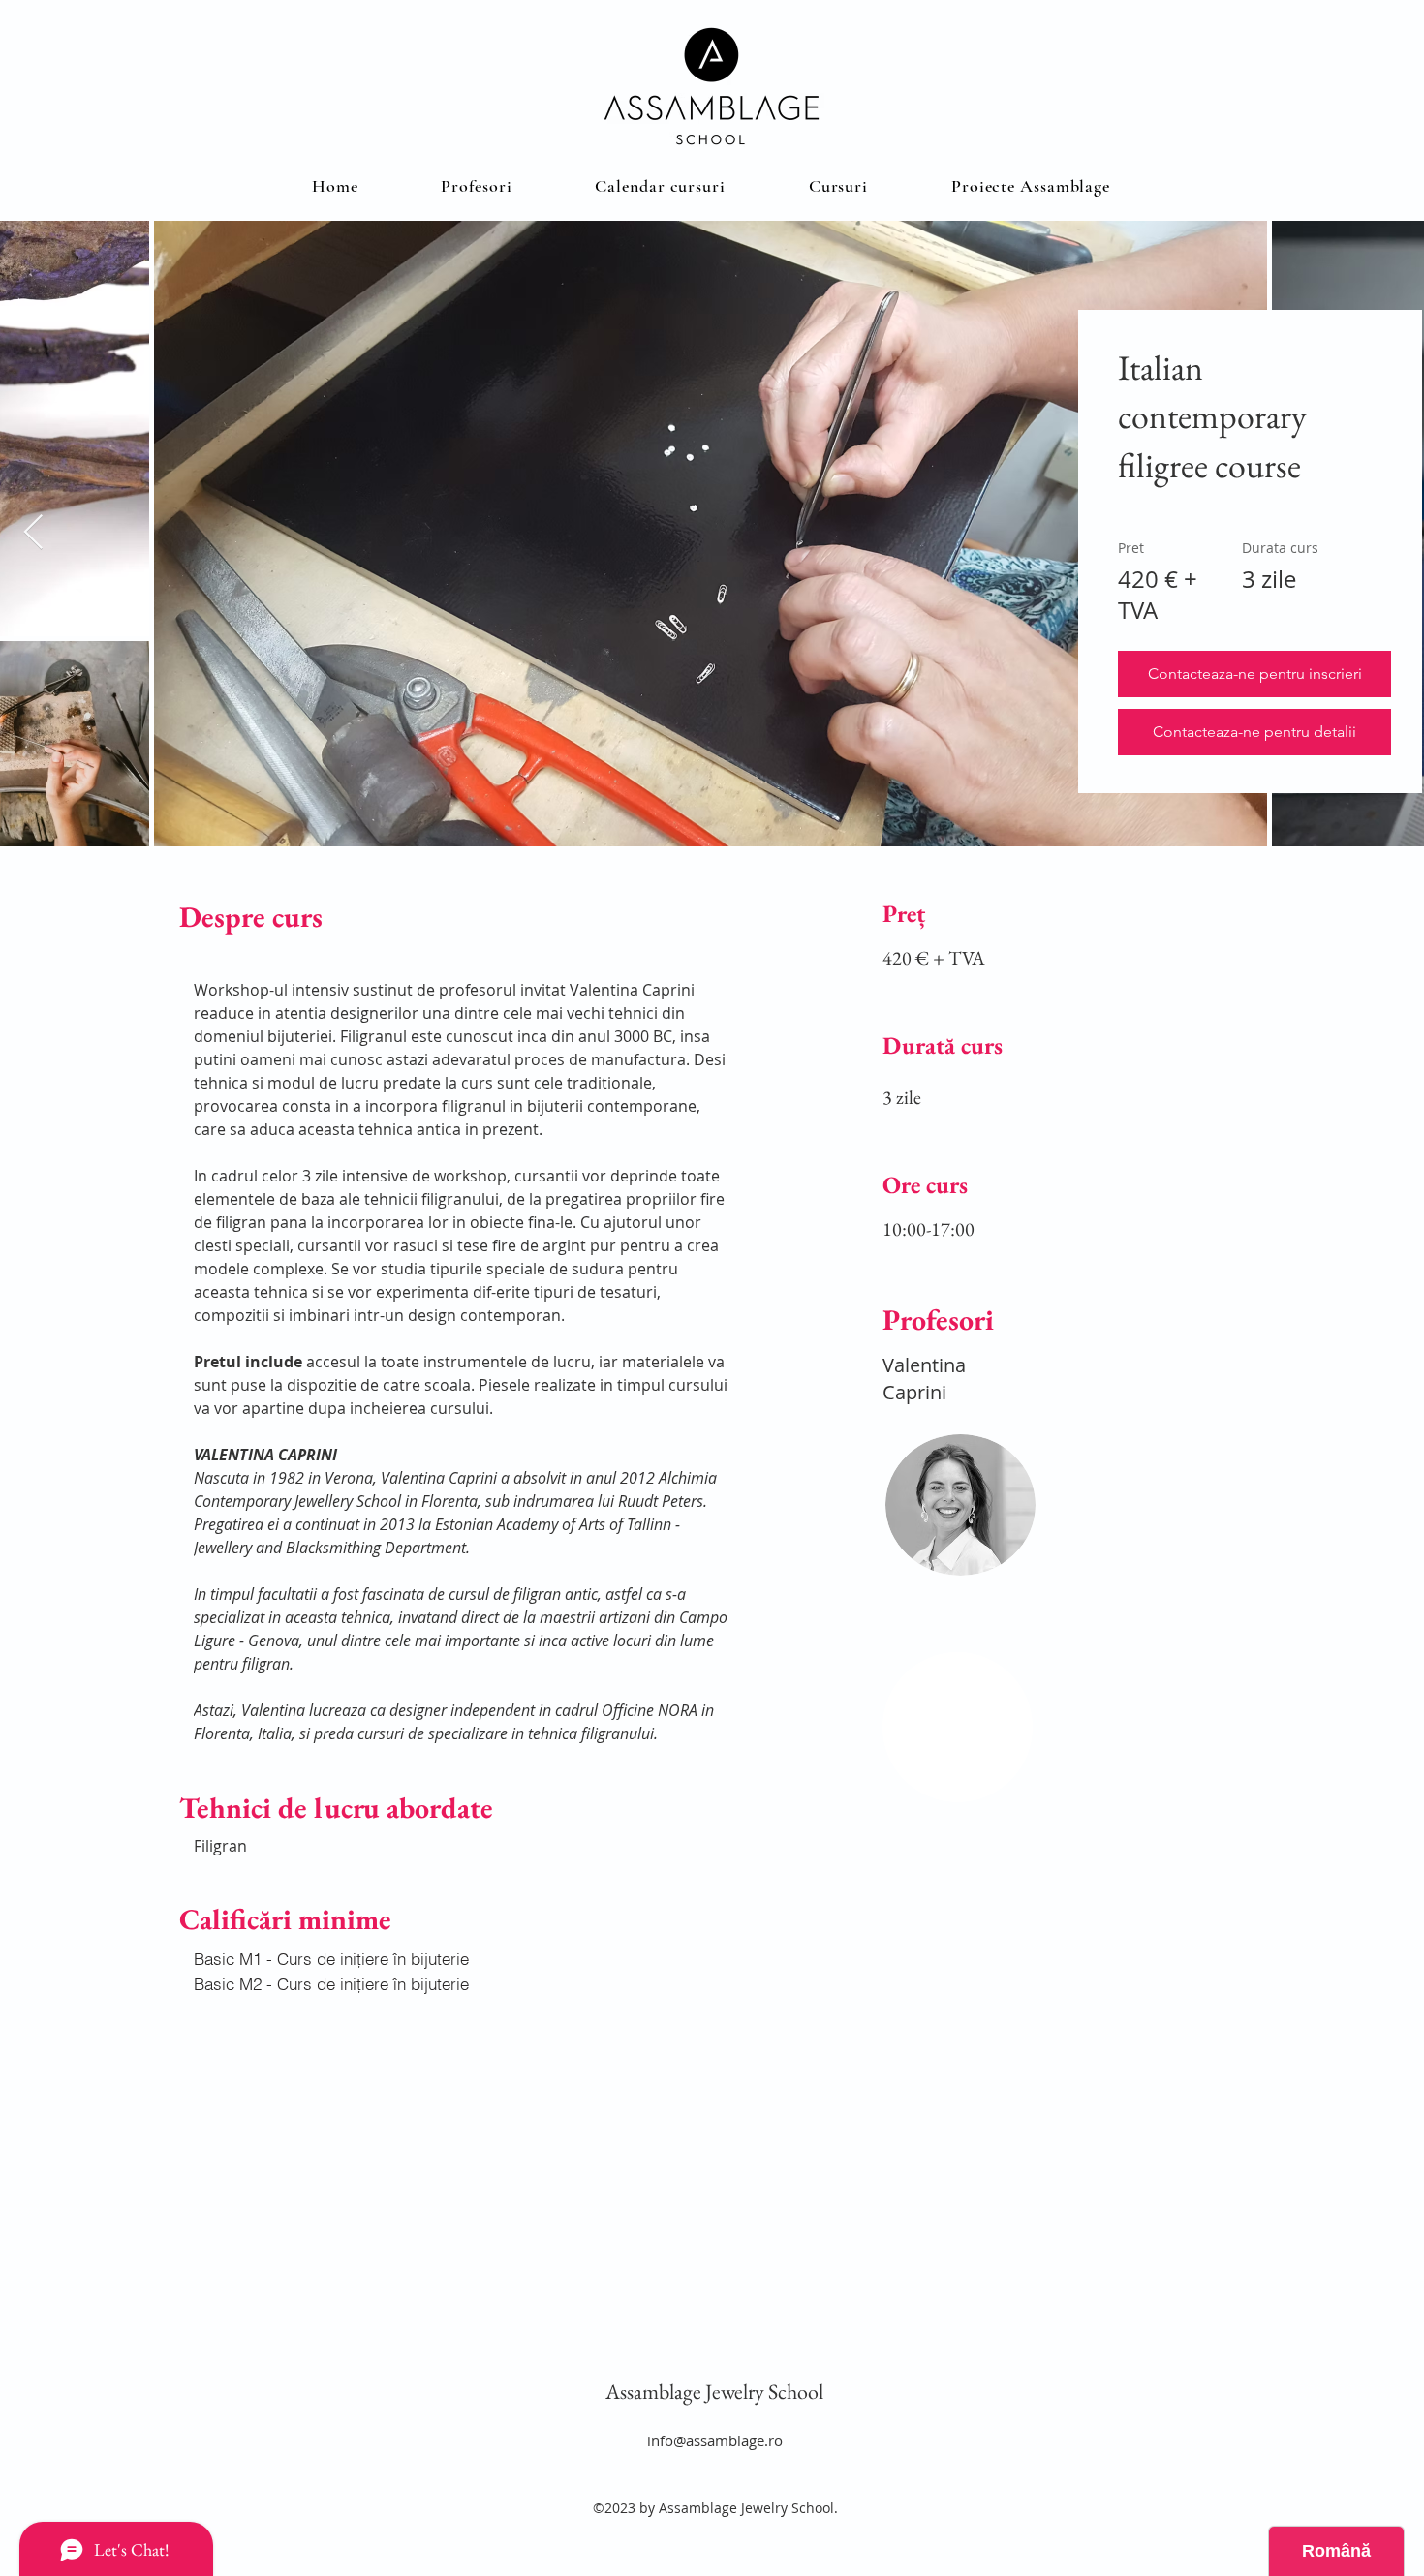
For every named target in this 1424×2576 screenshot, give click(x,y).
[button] (838, 186)
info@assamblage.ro (715, 2440)
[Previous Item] (33, 533)
